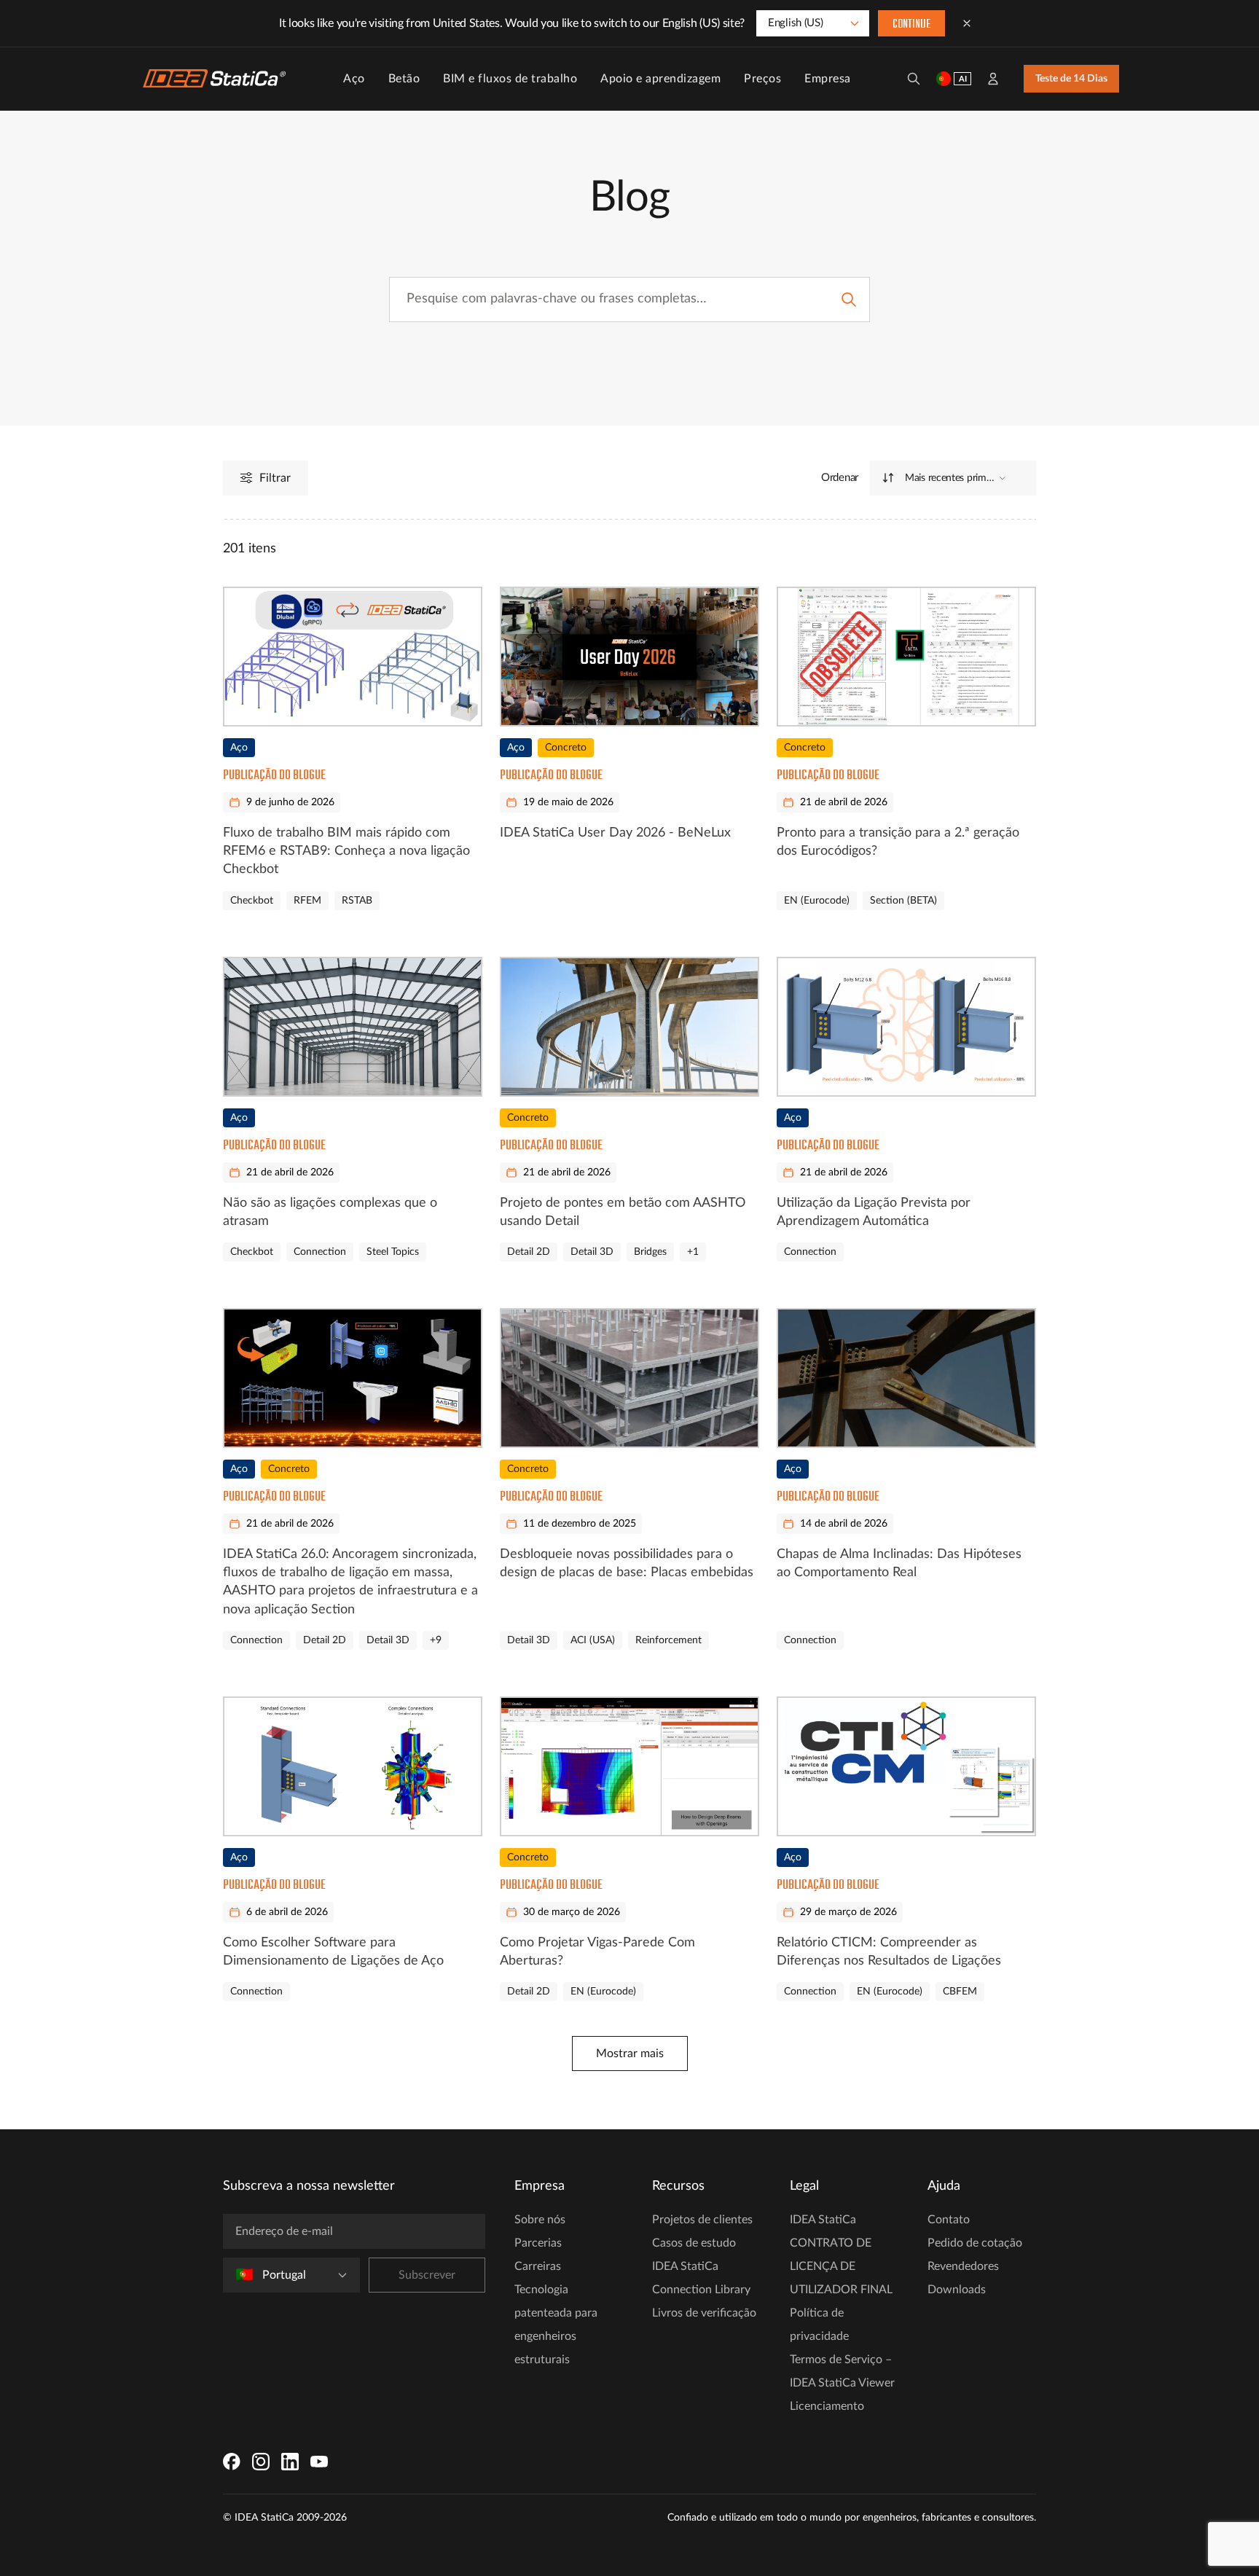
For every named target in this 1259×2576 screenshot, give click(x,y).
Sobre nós (540, 2220)
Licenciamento (827, 2406)
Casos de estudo (694, 2243)
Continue (911, 25)
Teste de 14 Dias (1071, 79)
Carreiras (538, 2266)
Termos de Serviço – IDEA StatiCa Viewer (842, 2371)
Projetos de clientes (702, 2220)
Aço (354, 79)
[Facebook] (232, 2462)
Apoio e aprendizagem (660, 79)
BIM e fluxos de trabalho (510, 79)
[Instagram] (261, 2462)
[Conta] (993, 79)
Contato (949, 2220)
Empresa (828, 79)
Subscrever (427, 2275)
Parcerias (538, 2243)
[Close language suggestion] (967, 23)
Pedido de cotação (975, 2243)
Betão (404, 79)
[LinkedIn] (290, 2462)
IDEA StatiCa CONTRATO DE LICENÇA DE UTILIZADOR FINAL (841, 2255)
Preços (762, 79)
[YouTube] (319, 2462)
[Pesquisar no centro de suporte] (849, 300)
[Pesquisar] (914, 79)
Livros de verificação (704, 2313)
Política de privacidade (819, 2325)
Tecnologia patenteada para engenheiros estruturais (556, 2325)
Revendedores (963, 2266)
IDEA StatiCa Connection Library (701, 2278)
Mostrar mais (630, 2054)
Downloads (957, 2290)
